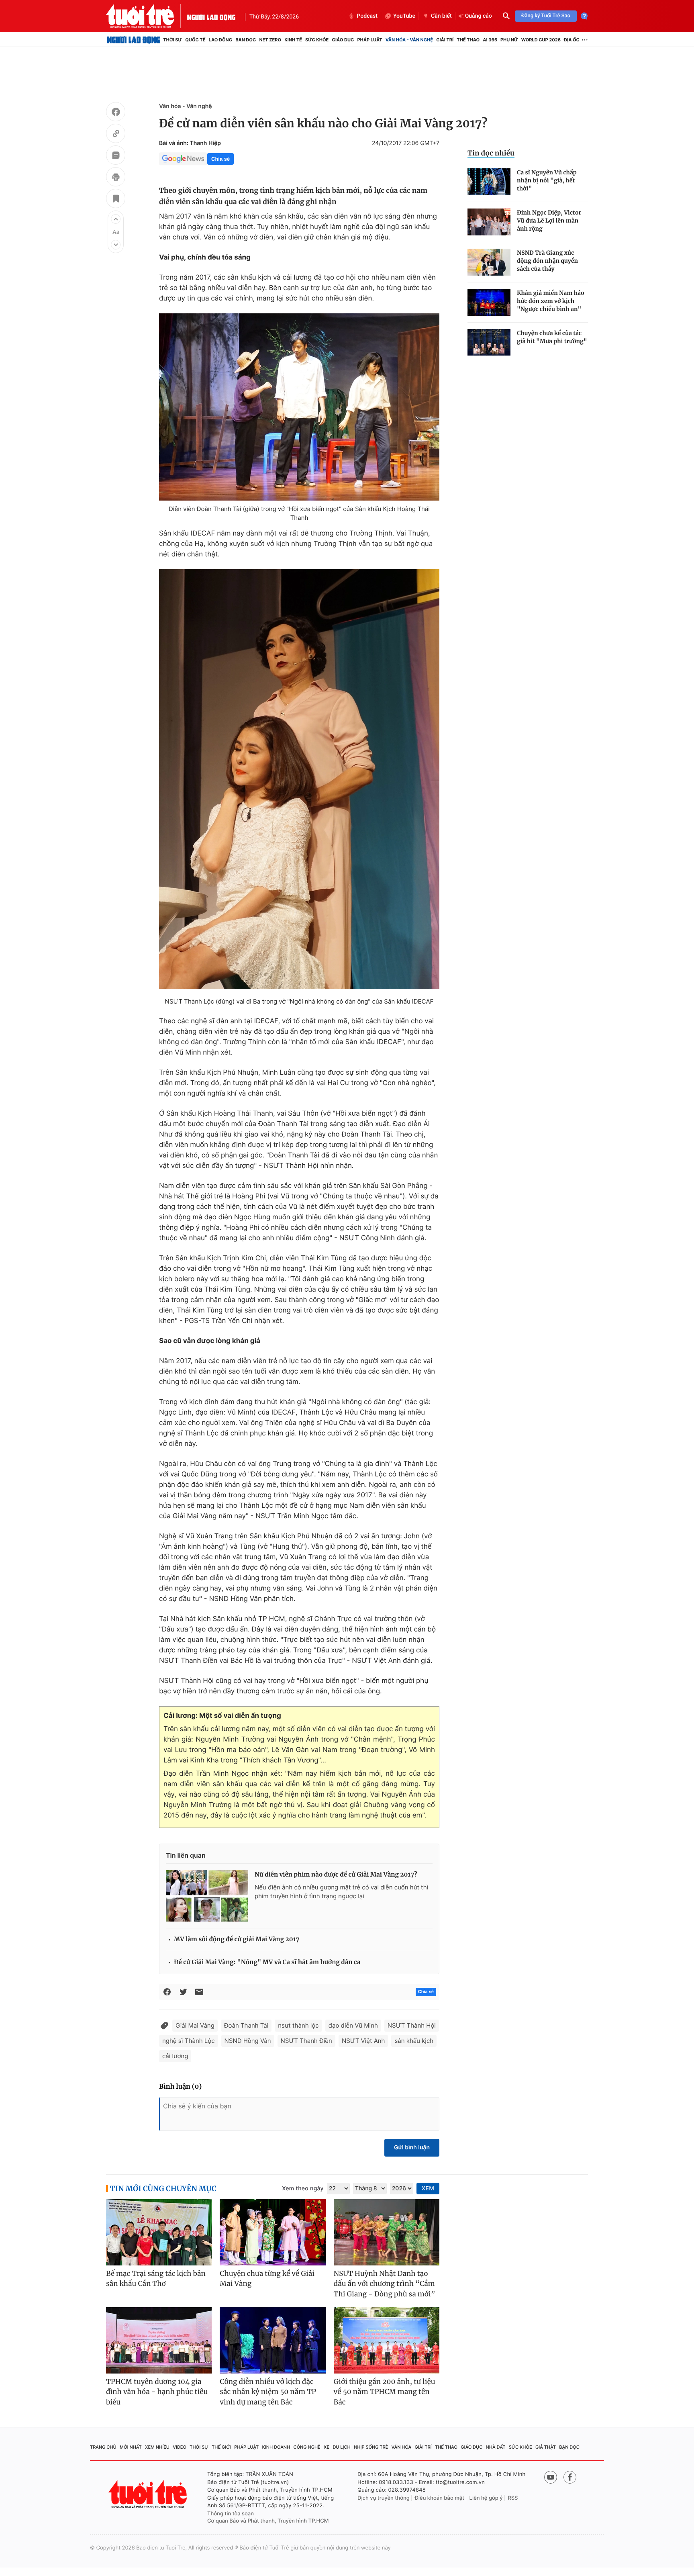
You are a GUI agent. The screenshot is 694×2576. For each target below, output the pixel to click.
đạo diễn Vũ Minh (353, 2025)
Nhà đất (496, 2447)
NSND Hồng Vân (248, 2041)
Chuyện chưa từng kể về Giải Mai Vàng (267, 2279)
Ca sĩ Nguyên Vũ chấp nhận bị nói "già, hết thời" (547, 180)
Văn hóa (402, 2447)
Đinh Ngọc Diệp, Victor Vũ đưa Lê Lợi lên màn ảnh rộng (549, 221)
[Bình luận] (116, 156)
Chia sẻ (220, 159)
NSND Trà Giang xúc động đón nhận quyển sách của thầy (547, 261)
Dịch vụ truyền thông (384, 2498)
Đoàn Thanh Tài (246, 2025)
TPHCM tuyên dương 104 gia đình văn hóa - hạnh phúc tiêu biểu (157, 2392)
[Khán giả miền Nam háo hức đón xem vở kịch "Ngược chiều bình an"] (489, 302)
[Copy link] (116, 135)
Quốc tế (195, 40)
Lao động (221, 40)
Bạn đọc (246, 40)
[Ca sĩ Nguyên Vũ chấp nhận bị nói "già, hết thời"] (489, 182)
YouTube (404, 16)
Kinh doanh (276, 2447)
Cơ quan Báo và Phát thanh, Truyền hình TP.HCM (268, 2521)
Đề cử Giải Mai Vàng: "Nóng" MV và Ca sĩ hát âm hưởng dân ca (267, 1962)
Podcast (367, 16)
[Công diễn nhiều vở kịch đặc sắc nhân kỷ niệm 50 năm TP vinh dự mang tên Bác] (272, 2340)
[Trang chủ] (134, 40)
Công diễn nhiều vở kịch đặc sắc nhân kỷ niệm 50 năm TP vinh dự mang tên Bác (268, 2392)
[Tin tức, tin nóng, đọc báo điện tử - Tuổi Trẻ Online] (147, 16)
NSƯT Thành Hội (412, 2025)
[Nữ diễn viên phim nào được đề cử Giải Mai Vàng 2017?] (207, 1896)
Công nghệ (307, 2447)
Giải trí (445, 40)
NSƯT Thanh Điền (306, 2041)
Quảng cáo (479, 16)
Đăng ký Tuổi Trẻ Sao (546, 16)
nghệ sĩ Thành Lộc (189, 2041)
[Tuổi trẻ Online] (149, 2494)
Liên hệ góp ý (486, 2498)
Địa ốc (572, 40)
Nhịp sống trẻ (371, 2447)
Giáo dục (343, 40)
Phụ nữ (509, 40)
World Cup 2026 (541, 40)
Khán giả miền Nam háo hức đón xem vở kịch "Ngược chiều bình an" (551, 301)
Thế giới (221, 2447)
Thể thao (468, 40)
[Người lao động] (211, 16)
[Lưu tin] (116, 200)
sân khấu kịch (414, 2041)
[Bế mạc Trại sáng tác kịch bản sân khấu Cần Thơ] (159, 2232)
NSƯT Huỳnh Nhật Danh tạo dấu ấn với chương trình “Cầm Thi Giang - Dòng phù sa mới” (385, 2284)
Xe (327, 2447)
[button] (116, 219)
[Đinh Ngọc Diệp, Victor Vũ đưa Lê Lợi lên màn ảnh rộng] (489, 222)
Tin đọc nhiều (491, 153)
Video (180, 2447)
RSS (513, 2498)
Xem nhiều (157, 2447)
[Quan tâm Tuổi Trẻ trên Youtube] (551, 2477)
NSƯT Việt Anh (363, 2041)
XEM (428, 2189)
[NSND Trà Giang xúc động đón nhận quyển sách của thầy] (489, 262)
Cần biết (441, 16)
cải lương (175, 2056)
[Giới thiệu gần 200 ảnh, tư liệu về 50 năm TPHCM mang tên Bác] (387, 2340)
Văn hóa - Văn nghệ (409, 40)
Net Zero (270, 40)
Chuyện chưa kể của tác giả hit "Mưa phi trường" (552, 337)
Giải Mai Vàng (195, 2025)
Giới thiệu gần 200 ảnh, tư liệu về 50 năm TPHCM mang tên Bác (385, 2392)
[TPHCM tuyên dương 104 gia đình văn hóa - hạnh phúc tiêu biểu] (159, 2340)
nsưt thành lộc (298, 2025)
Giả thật (546, 2447)
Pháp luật (369, 40)
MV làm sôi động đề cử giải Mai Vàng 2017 (237, 1939)
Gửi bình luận (412, 2148)
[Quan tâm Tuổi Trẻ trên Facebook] (570, 2477)
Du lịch (341, 2447)
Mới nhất (131, 2447)
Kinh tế (293, 40)
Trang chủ (103, 2447)
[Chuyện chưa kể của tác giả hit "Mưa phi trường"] (489, 342)
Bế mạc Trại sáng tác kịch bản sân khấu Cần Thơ (156, 2279)
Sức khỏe (317, 40)
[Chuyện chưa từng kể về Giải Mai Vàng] (272, 2232)
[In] (116, 178)
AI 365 (490, 40)
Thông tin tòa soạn (231, 2514)
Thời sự (172, 40)
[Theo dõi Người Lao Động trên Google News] (183, 159)
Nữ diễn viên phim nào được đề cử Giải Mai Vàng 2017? (336, 1875)
